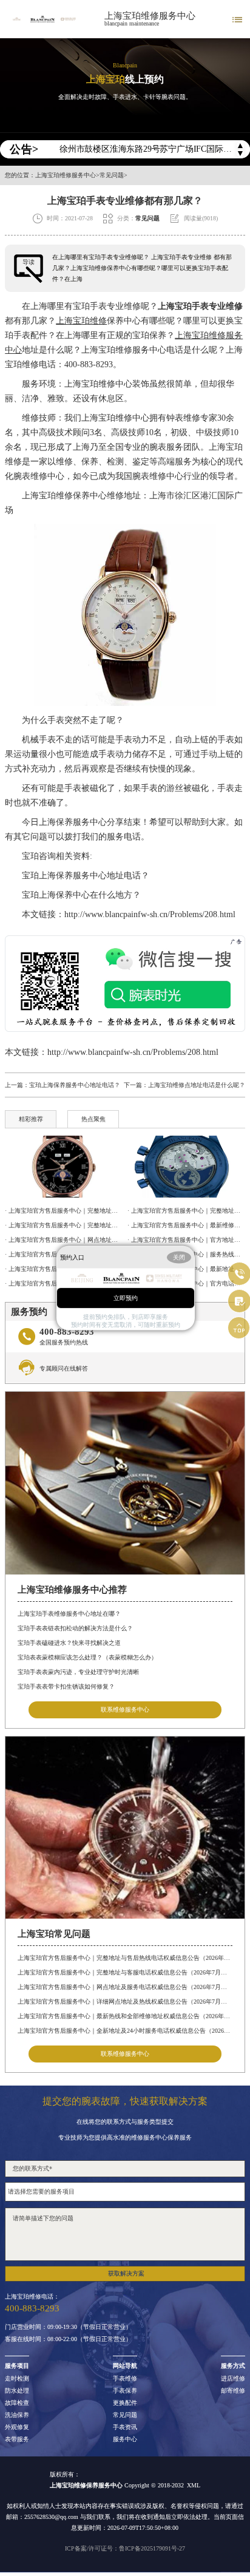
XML (194, 2485)
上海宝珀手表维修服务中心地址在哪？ (69, 1614)
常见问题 (112, 175)
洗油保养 (17, 2415)
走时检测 (17, 2379)
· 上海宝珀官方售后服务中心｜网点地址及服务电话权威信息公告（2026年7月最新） (64, 1240)
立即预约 (126, 1297)
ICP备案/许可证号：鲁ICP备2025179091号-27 (125, 2548)
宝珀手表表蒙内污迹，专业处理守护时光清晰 (78, 1672)
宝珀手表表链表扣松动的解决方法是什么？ (75, 1628)
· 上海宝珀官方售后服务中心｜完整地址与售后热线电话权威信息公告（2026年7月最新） (64, 1211)
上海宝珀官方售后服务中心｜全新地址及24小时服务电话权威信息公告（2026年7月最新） (125, 2031)
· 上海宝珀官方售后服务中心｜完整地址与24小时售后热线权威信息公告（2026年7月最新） (186, 1211)
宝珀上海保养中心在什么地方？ (73, 895)
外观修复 (17, 2427)
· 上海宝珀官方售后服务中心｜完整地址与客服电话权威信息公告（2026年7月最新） (64, 1225)
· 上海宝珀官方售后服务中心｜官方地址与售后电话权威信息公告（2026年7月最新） (186, 1240)
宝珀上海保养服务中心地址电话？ (77, 876)
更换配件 (125, 2403)
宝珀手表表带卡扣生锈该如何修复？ (66, 1686)
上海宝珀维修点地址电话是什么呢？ (197, 1085)
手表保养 (125, 2391)
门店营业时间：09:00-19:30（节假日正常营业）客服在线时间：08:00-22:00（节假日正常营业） (68, 2333)
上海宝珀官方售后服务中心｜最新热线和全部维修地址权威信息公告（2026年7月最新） (125, 2016)
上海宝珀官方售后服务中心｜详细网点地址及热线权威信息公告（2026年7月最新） (125, 2001)
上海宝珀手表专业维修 (200, 306)
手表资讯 (125, 2427)
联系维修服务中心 (125, 1710)
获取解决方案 (126, 2273)
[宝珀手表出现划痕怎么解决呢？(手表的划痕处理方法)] (64, 1167)
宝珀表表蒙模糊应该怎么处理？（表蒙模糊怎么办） (87, 1657)
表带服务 (17, 2439)
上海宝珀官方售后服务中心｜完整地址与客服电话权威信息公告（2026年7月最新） (125, 1972)
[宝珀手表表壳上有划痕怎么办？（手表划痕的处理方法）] (186, 1167)
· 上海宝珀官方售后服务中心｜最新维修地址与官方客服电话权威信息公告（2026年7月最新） (186, 1225)
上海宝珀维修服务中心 (150, 16)
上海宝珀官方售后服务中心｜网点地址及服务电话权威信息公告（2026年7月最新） (125, 1987)
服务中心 (125, 2439)
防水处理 (17, 2391)
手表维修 (125, 2379)
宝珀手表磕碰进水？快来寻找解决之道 (69, 1643)
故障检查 (17, 2403)
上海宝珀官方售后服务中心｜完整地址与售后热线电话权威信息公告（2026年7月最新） (125, 1958)
